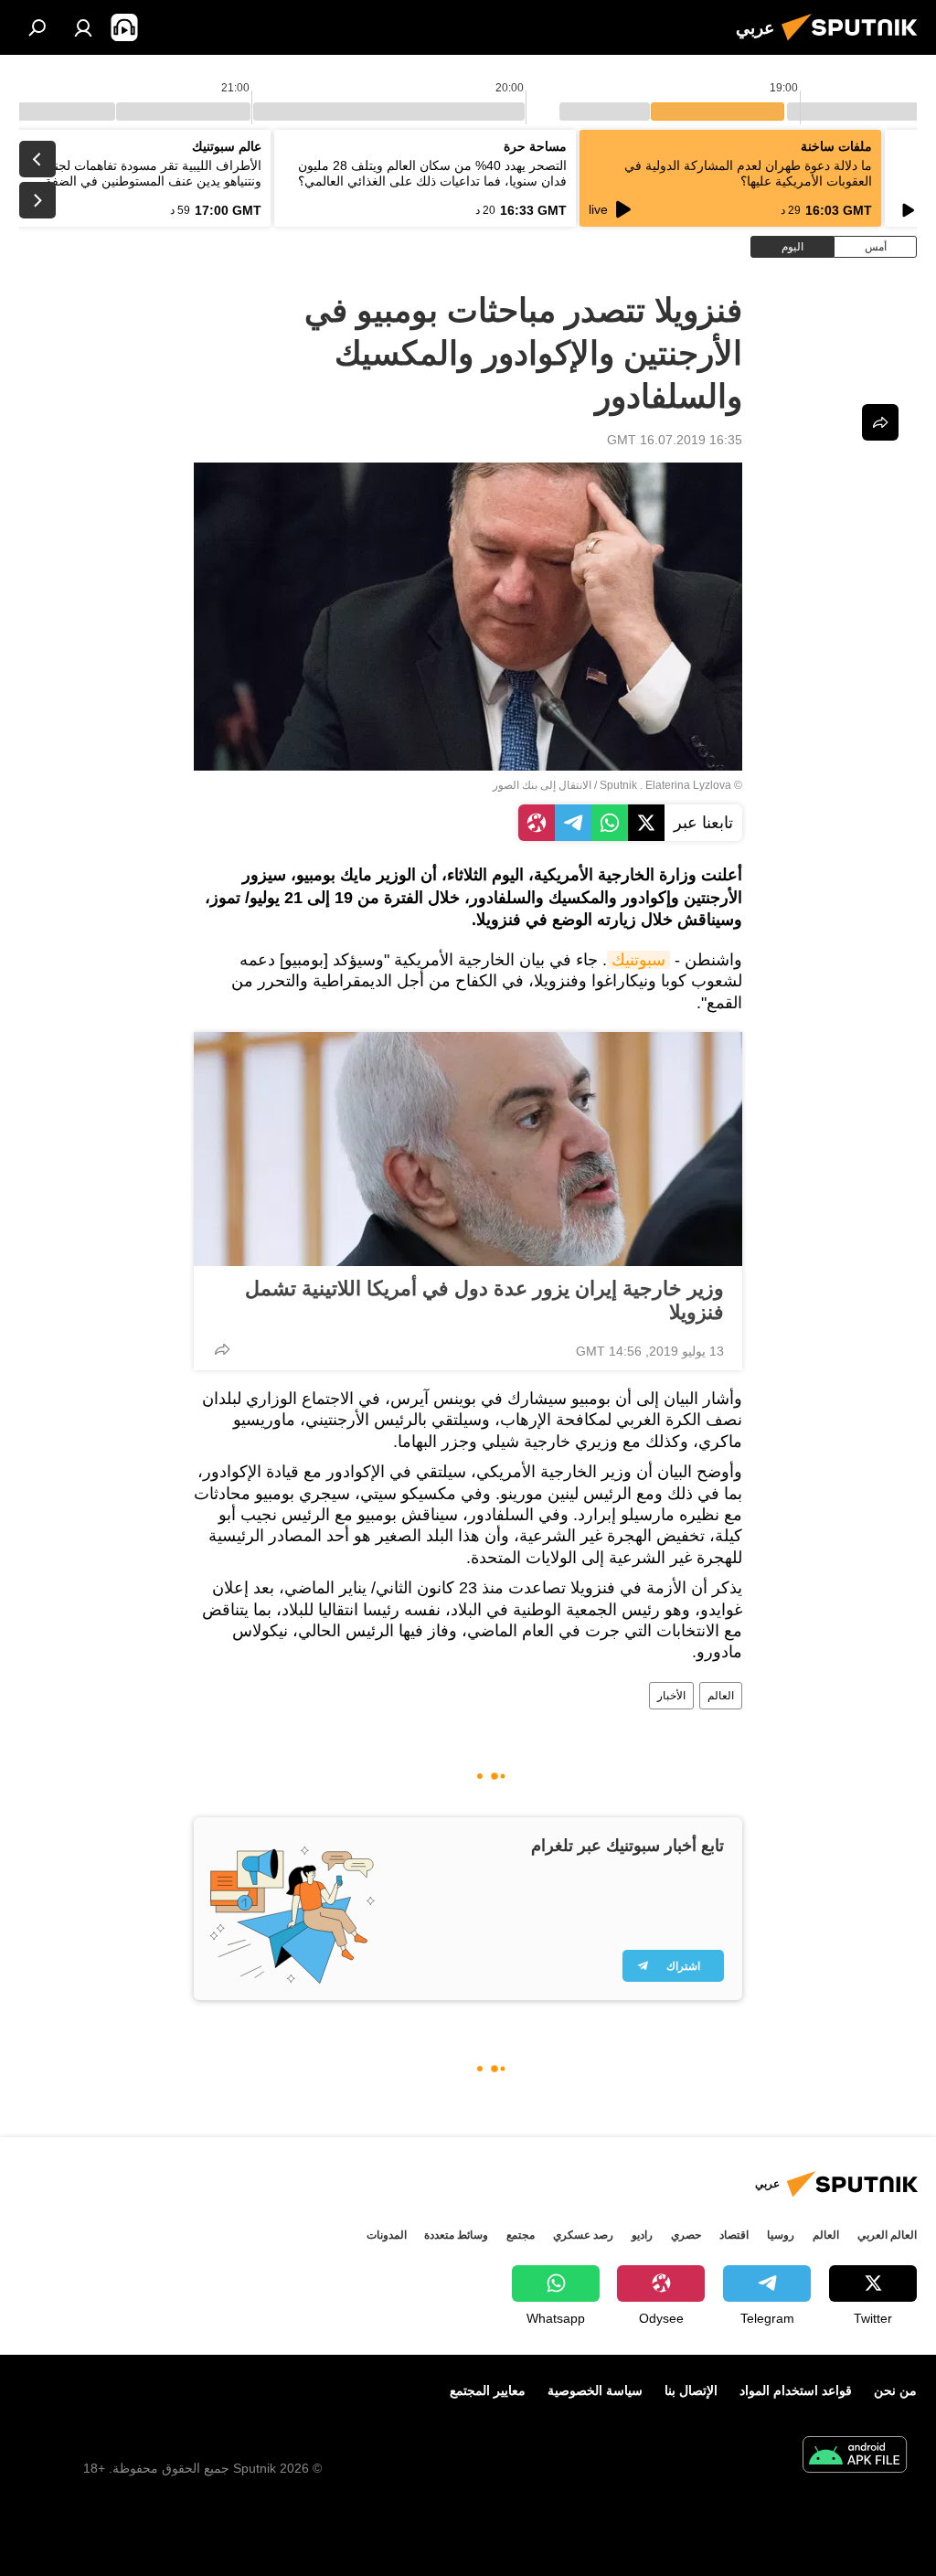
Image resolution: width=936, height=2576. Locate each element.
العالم (721, 1696)
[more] (222, 1349)
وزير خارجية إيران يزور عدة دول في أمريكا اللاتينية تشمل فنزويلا (484, 1300)
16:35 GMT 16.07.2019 (675, 440)
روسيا (781, 2235)
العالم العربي (887, 2235)
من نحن (895, 2390)
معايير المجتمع (488, 2390)
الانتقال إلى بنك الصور (542, 785)
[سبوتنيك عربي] (855, 43)
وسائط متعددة (456, 2235)
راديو (642, 2235)
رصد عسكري (583, 2235)
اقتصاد (734, 2235)
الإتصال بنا (691, 2390)
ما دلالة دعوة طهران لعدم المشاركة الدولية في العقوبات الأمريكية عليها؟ (748, 173)
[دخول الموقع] (83, 27)
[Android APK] (855, 2457)
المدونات (387, 2235)
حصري (686, 2235)
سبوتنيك (638, 960)
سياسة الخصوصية (595, 2390)
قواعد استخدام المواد (796, 2390)
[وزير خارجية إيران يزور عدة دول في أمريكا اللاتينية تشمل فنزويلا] (468, 1149)
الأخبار (671, 1696)
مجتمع (521, 2235)
